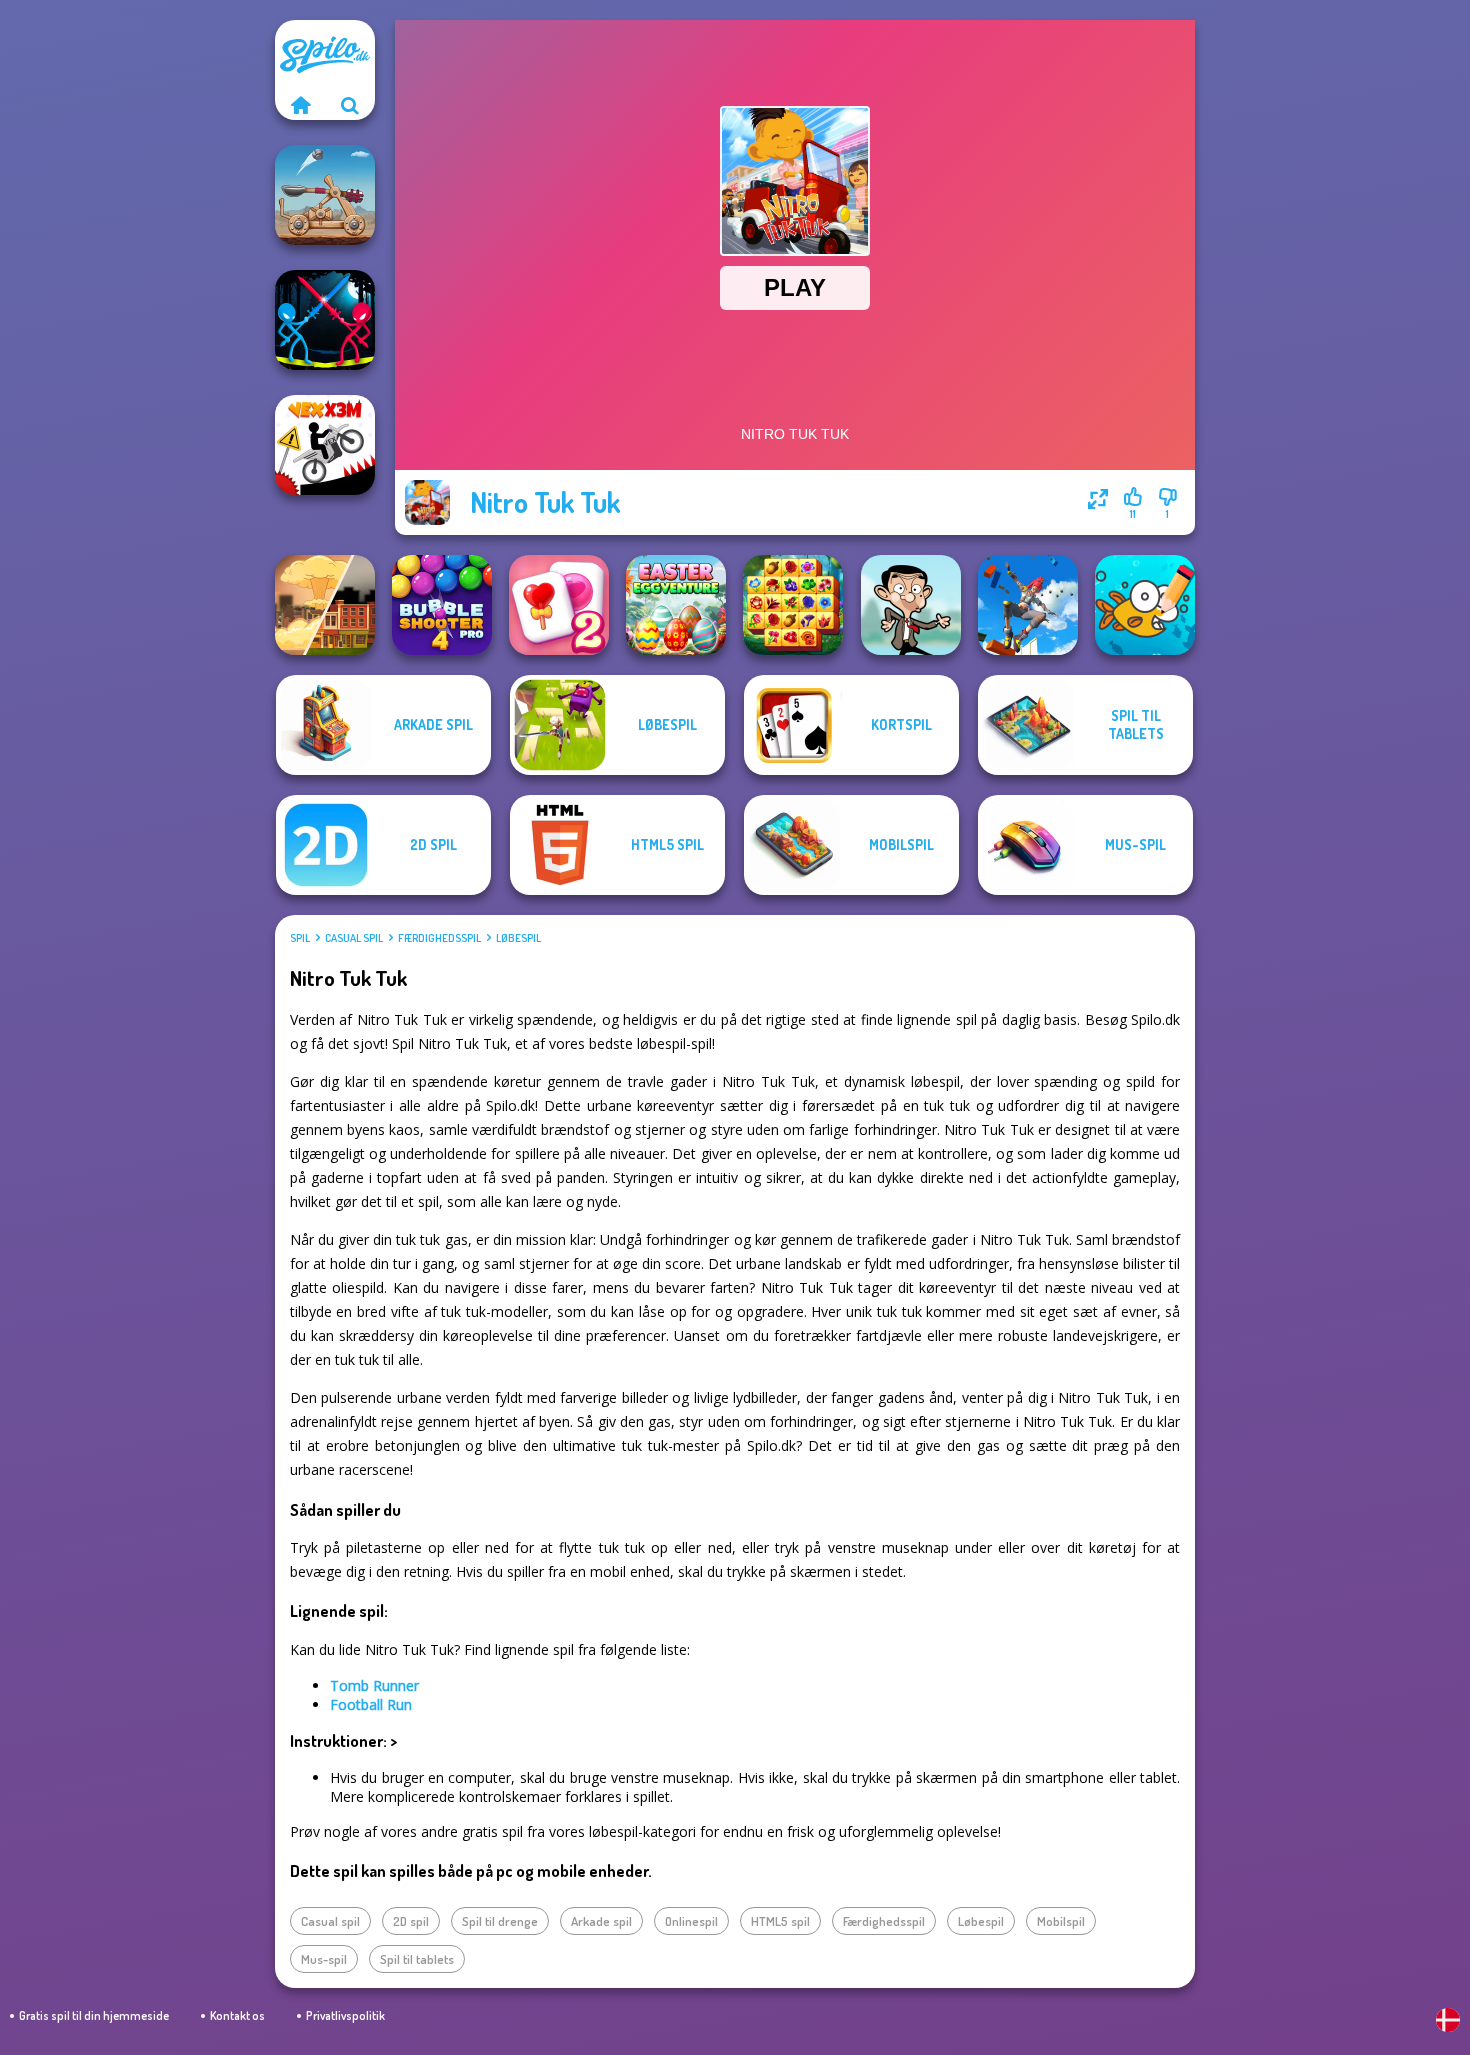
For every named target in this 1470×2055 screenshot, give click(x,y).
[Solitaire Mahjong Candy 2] (559, 605)
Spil (300, 938)
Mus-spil (324, 1959)
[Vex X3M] (325, 445)
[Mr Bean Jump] (911, 605)
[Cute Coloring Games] (1145, 605)
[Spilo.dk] (300, 105)
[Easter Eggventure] (676, 605)
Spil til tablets (417, 1959)
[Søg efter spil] (350, 105)
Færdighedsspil (439, 938)
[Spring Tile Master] (793, 605)
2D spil (411, 1921)
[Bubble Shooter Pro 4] (442, 605)
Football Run (371, 1704)
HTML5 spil (780, 1921)
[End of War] (325, 605)
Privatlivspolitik (345, 2015)
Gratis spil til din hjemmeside (94, 2015)
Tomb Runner (374, 1685)
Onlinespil (691, 1921)
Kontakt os (237, 2015)
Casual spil (354, 938)
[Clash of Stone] (325, 195)
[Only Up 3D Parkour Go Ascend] (1028, 605)
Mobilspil (1061, 1921)
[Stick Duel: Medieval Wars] (325, 320)
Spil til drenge (500, 1921)
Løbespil (518, 938)
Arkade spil (601, 1921)
